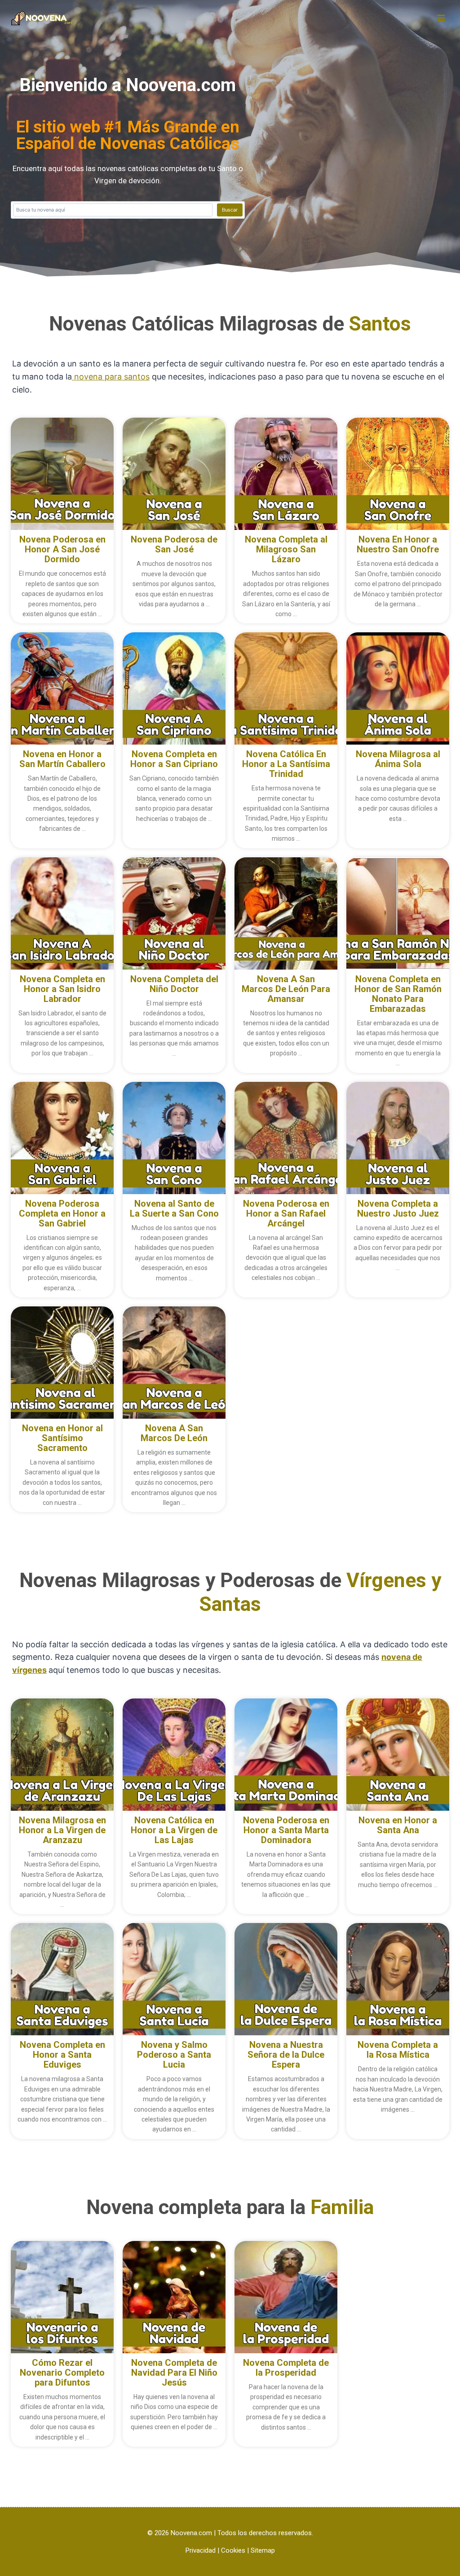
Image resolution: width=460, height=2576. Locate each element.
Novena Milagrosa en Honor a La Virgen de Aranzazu (62, 1830)
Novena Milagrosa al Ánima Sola (398, 759)
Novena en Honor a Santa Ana (398, 1825)
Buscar (230, 210)
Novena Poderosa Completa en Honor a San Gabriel (62, 1213)
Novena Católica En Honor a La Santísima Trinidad (286, 764)
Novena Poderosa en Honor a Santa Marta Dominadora (286, 1830)
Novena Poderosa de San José (174, 544)
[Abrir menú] (441, 18)
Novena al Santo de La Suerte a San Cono (174, 1209)
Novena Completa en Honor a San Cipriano (174, 759)
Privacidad (201, 2550)
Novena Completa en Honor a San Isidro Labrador (62, 989)
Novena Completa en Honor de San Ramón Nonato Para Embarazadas (398, 994)
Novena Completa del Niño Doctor (174, 984)
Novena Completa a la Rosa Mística (398, 2050)
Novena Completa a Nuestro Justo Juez (398, 1209)
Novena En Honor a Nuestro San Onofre (398, 544)
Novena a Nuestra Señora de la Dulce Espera (286, 2055)
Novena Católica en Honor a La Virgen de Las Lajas (174, 1830)
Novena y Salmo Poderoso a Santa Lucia (174, 2055)
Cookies (233, 2550)
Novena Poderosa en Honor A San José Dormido (62, 549)
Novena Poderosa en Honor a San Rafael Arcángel (286, 1213)
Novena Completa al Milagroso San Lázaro (286, 549)
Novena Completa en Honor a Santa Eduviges (62, 2055)
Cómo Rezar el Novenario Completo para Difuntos (62, 2373)
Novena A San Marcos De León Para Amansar (286, 989)
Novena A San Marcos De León (174, 1433)
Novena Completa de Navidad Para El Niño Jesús (174, 2373)
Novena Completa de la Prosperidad (286, 2368)
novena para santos (111, 377)
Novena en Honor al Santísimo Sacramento (62, 1438)
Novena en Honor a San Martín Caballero (62, 759)
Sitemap (263, 2550)
